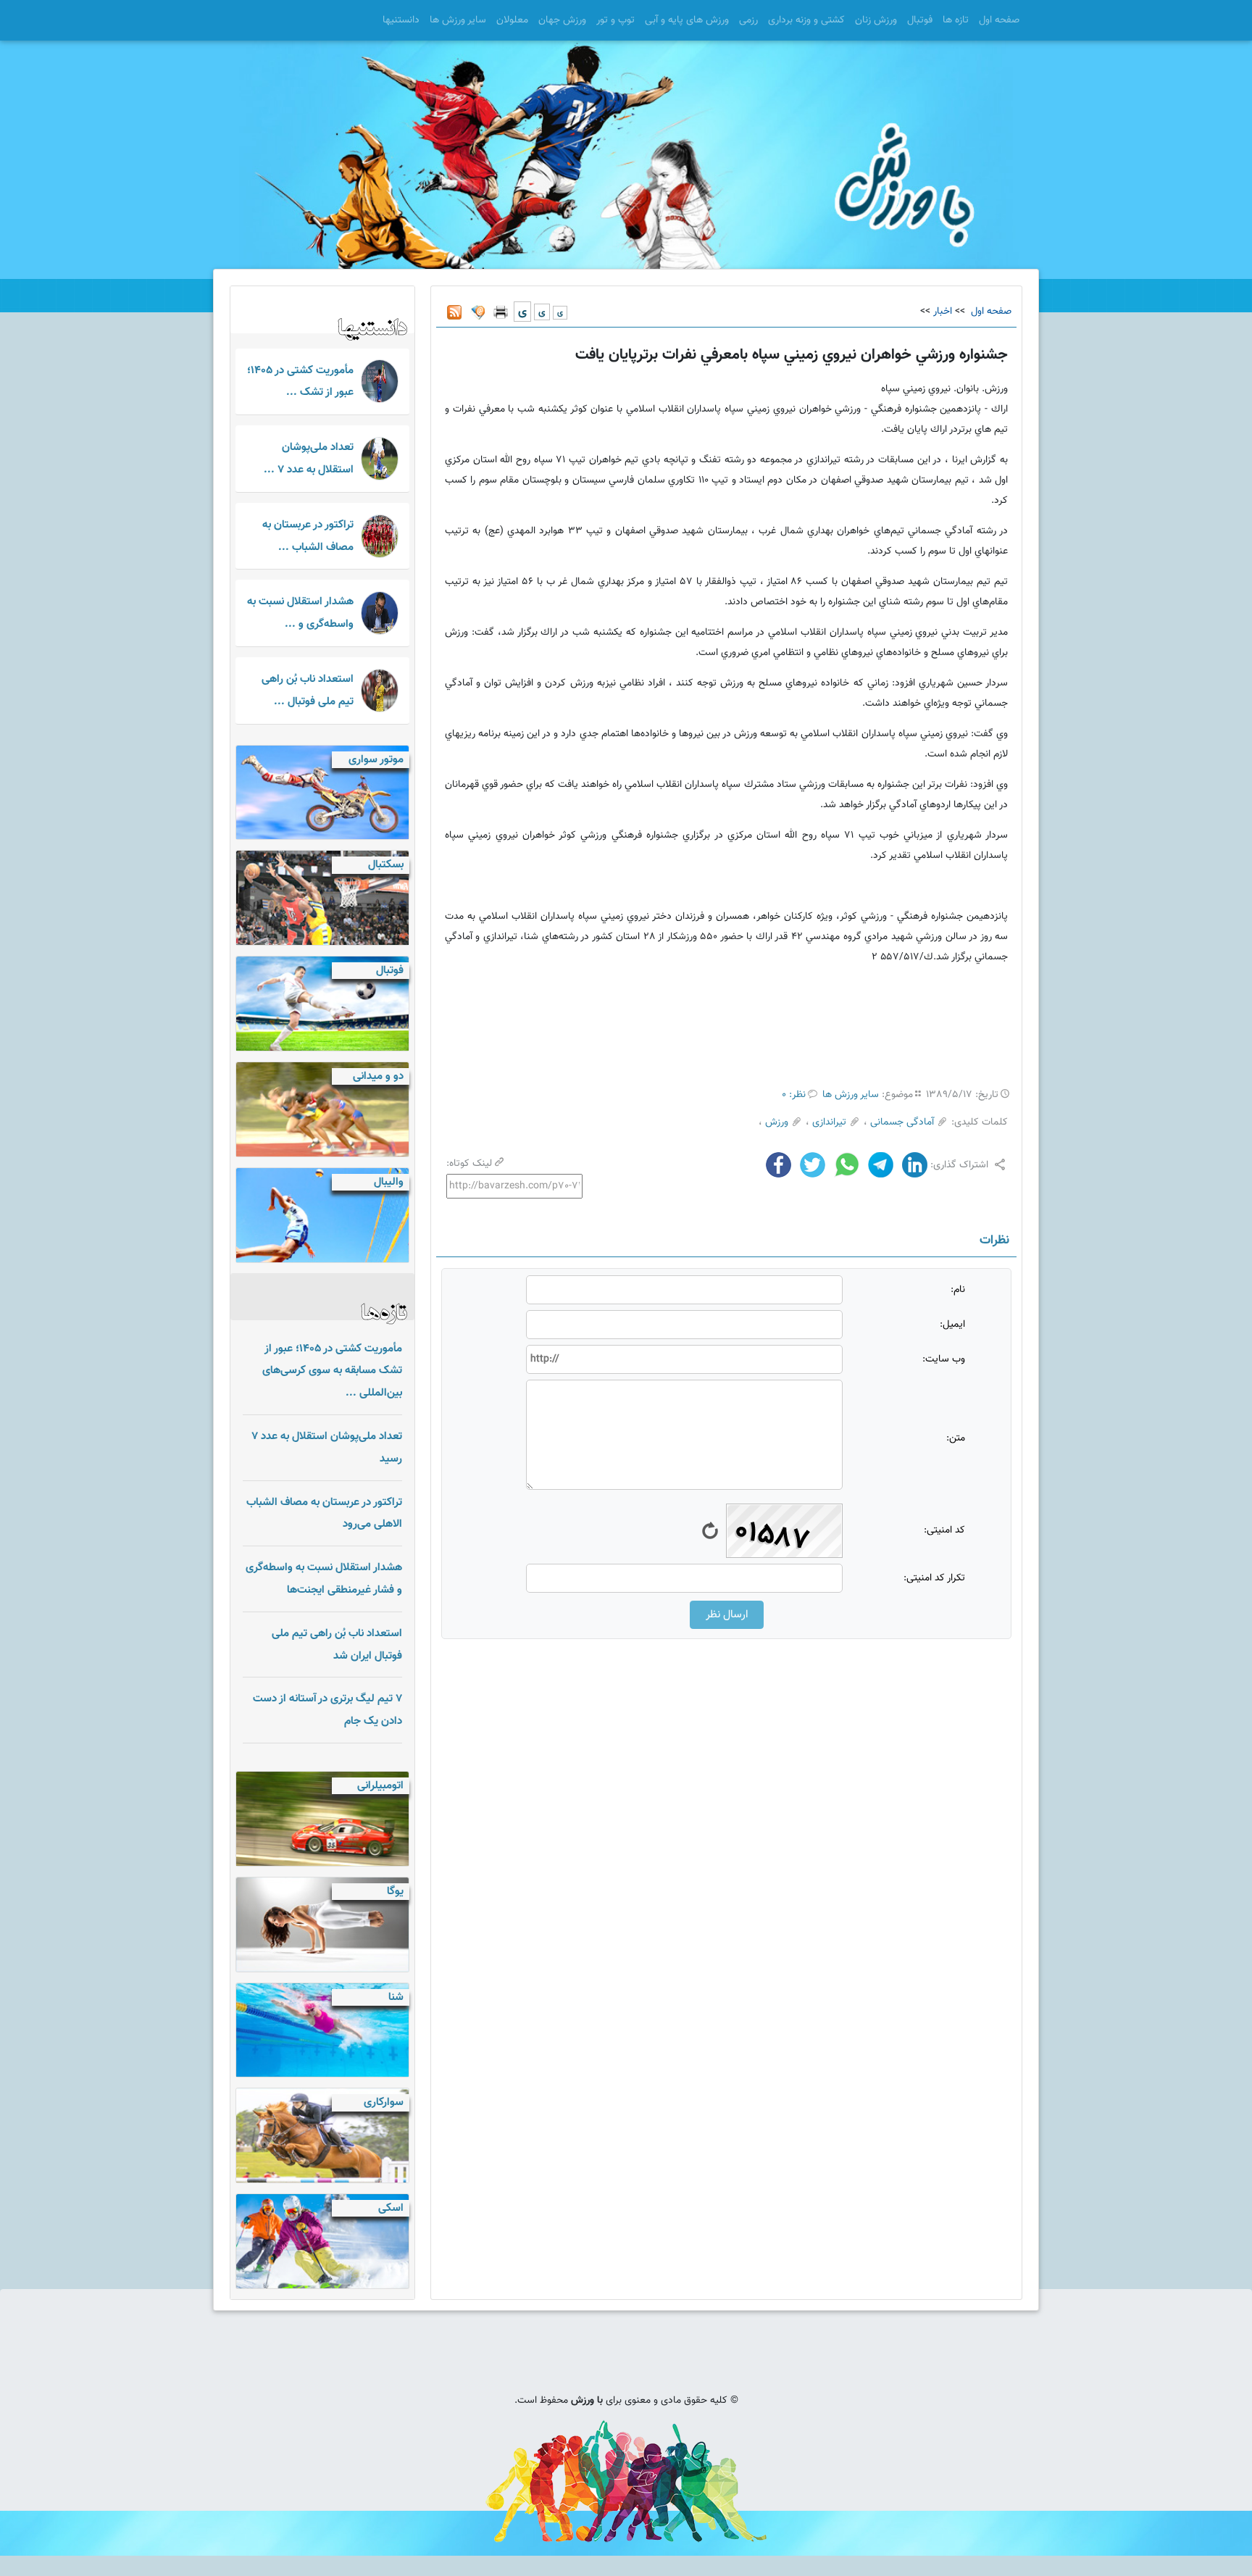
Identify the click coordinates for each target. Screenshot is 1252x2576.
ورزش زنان (876, 20)
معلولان (512, 20)
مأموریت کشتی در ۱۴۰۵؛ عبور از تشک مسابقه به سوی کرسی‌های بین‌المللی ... (332, 1371)
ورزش (777, 1122)
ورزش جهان (562, 20)
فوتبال (920, 20)
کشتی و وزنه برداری (806, 20)
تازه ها (956, 20)
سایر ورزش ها (458, 20)
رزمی (748, 20)
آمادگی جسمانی (902, 1122)
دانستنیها (401, 20)
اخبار (943, 312)
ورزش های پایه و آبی (687, 20)
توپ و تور (615, 20)
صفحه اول (999, 20)
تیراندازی (829, 1122)
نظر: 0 (794, 1095)
